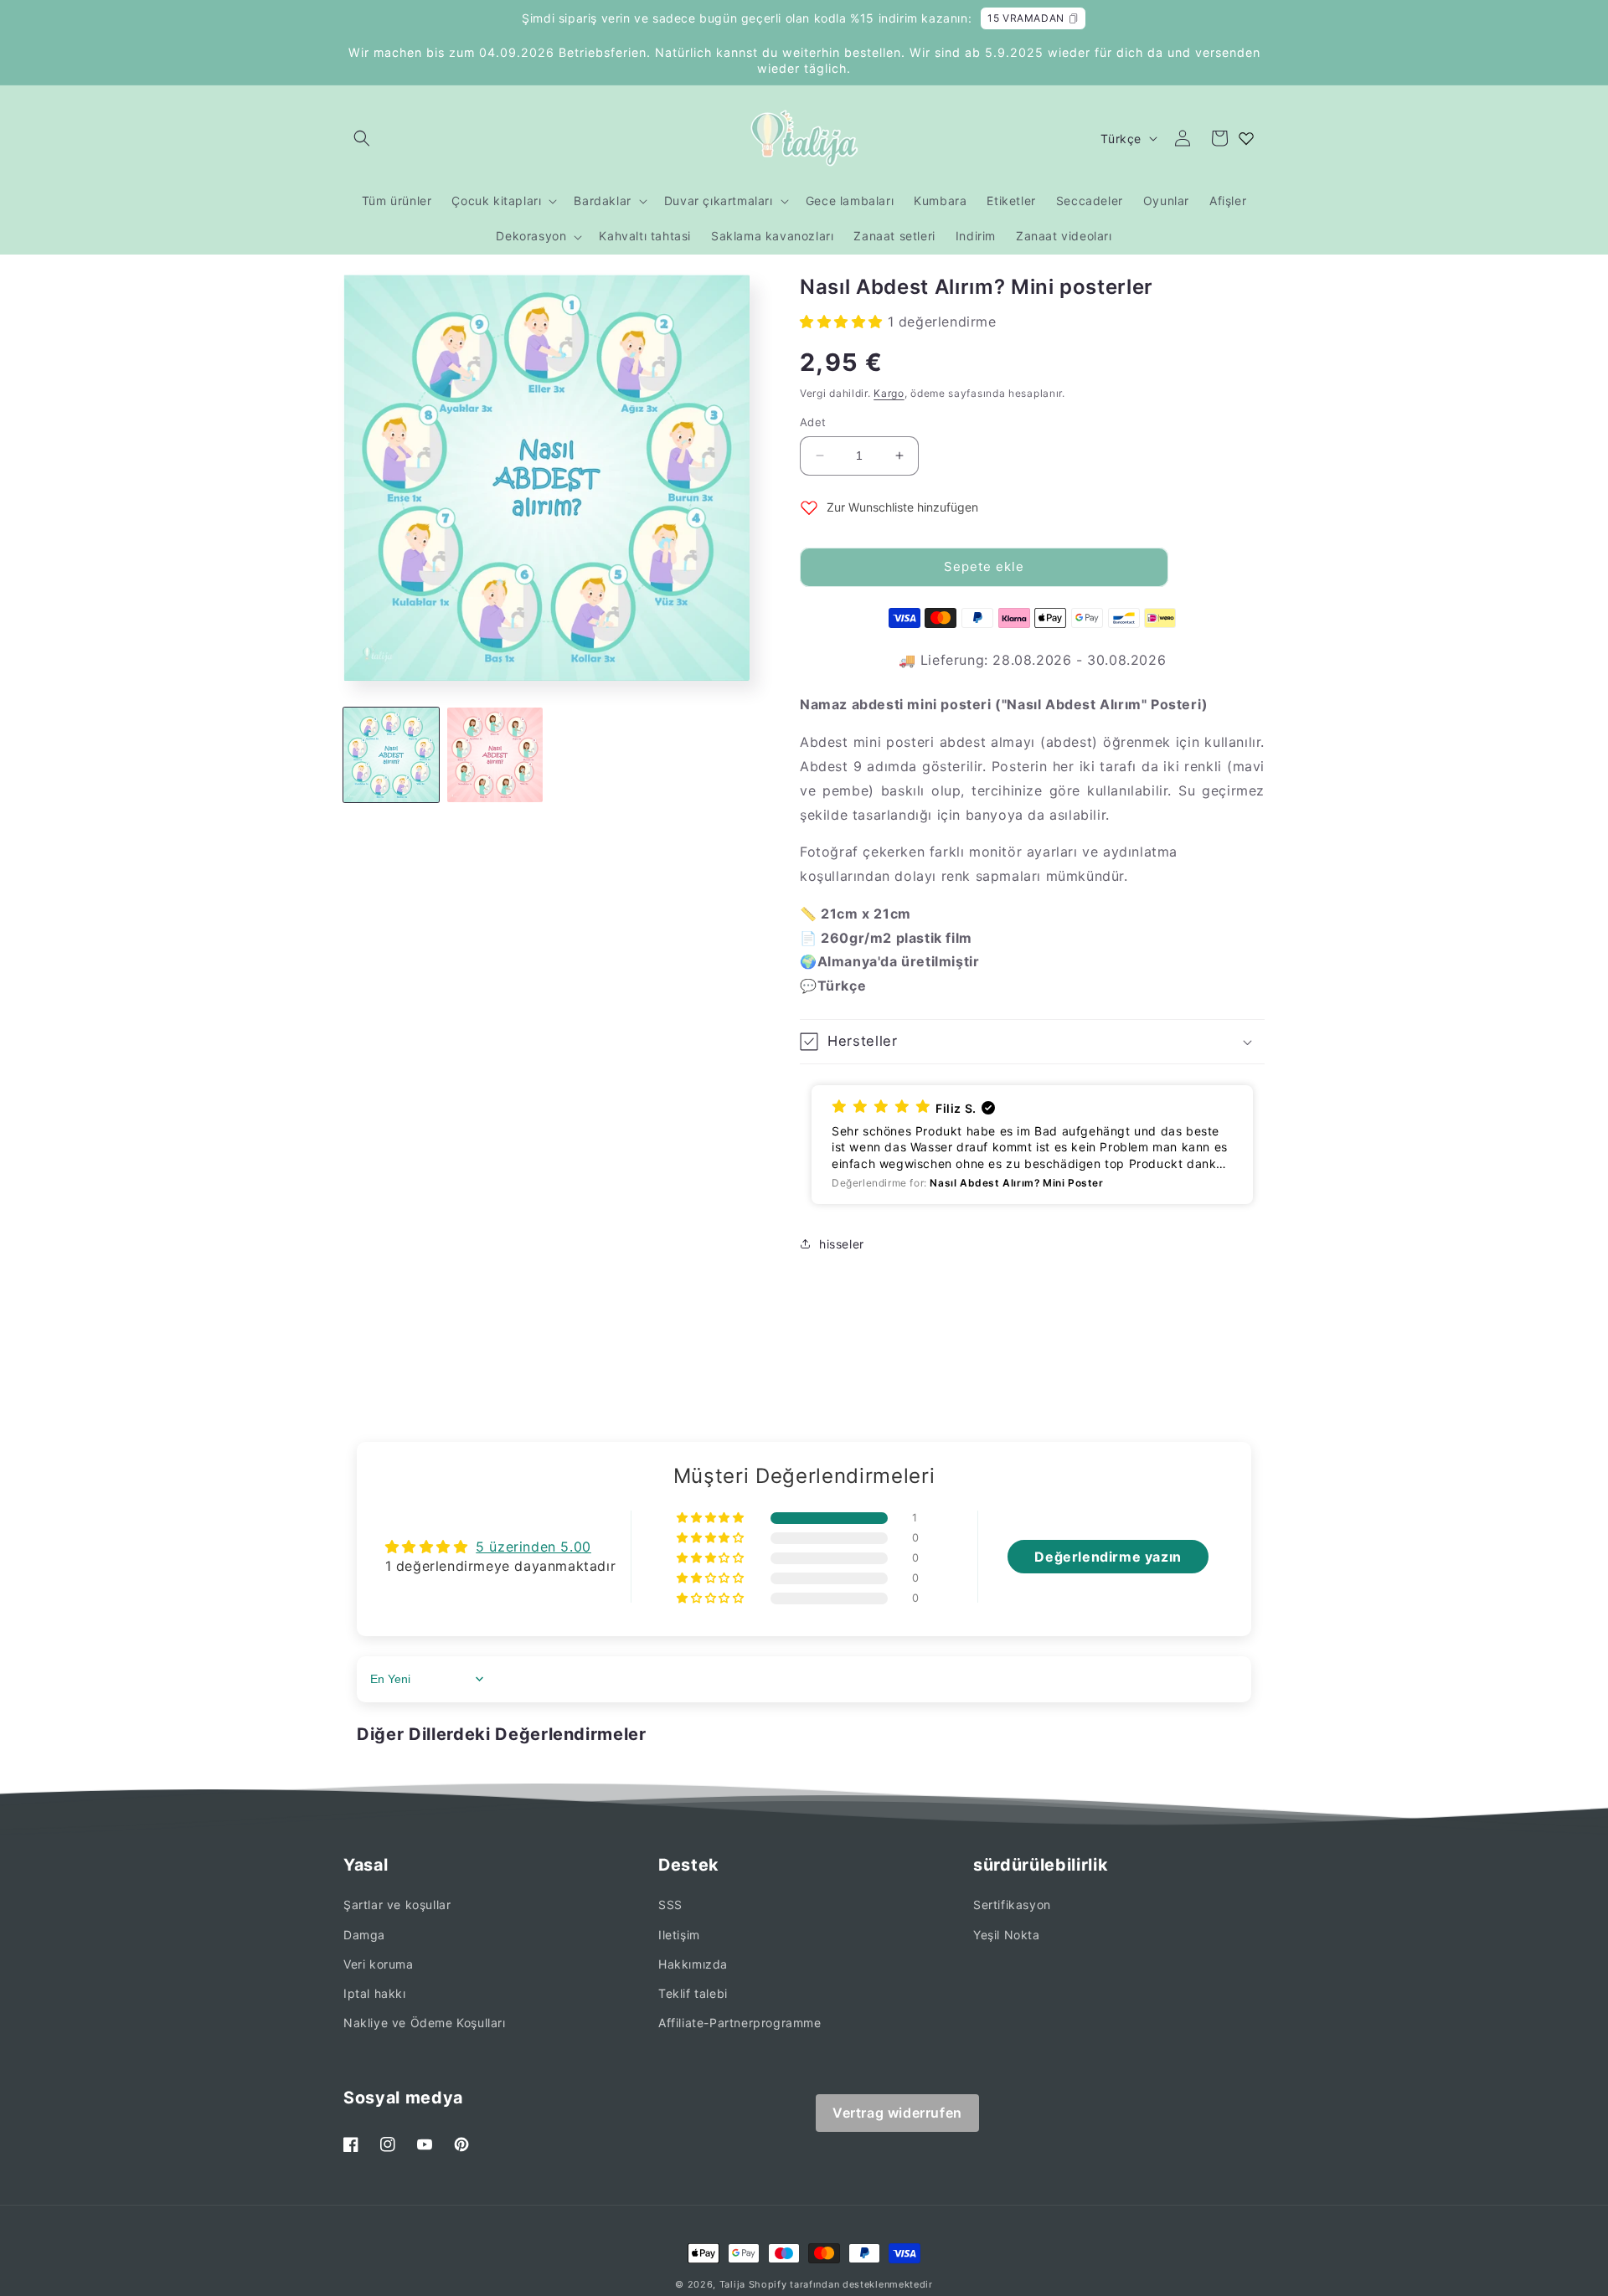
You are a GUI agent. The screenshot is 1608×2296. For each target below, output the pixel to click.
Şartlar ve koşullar (397, 1905)
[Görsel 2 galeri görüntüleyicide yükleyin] (495, 755)
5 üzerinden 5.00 (533, 1547)
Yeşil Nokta (1007, 1935)
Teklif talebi (693, 1993)
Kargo (889, 393)
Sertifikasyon (1012, 1905)
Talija (732, 2284)
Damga (364, 1935)
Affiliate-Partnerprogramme (740, 2023)
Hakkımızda (693, 1964)
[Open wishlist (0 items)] (1246, 138)
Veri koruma (379, 1964)
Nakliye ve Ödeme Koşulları (425, 2023)
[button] (362, 138)
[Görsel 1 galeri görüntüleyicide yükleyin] (391, 755)
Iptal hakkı (375, 1993)
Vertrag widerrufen (897, 2113)
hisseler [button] (842, 1244)
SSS (670, 1905)
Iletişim (679, 1935)
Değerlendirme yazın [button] (1108, 1557)
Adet (813, 422)
